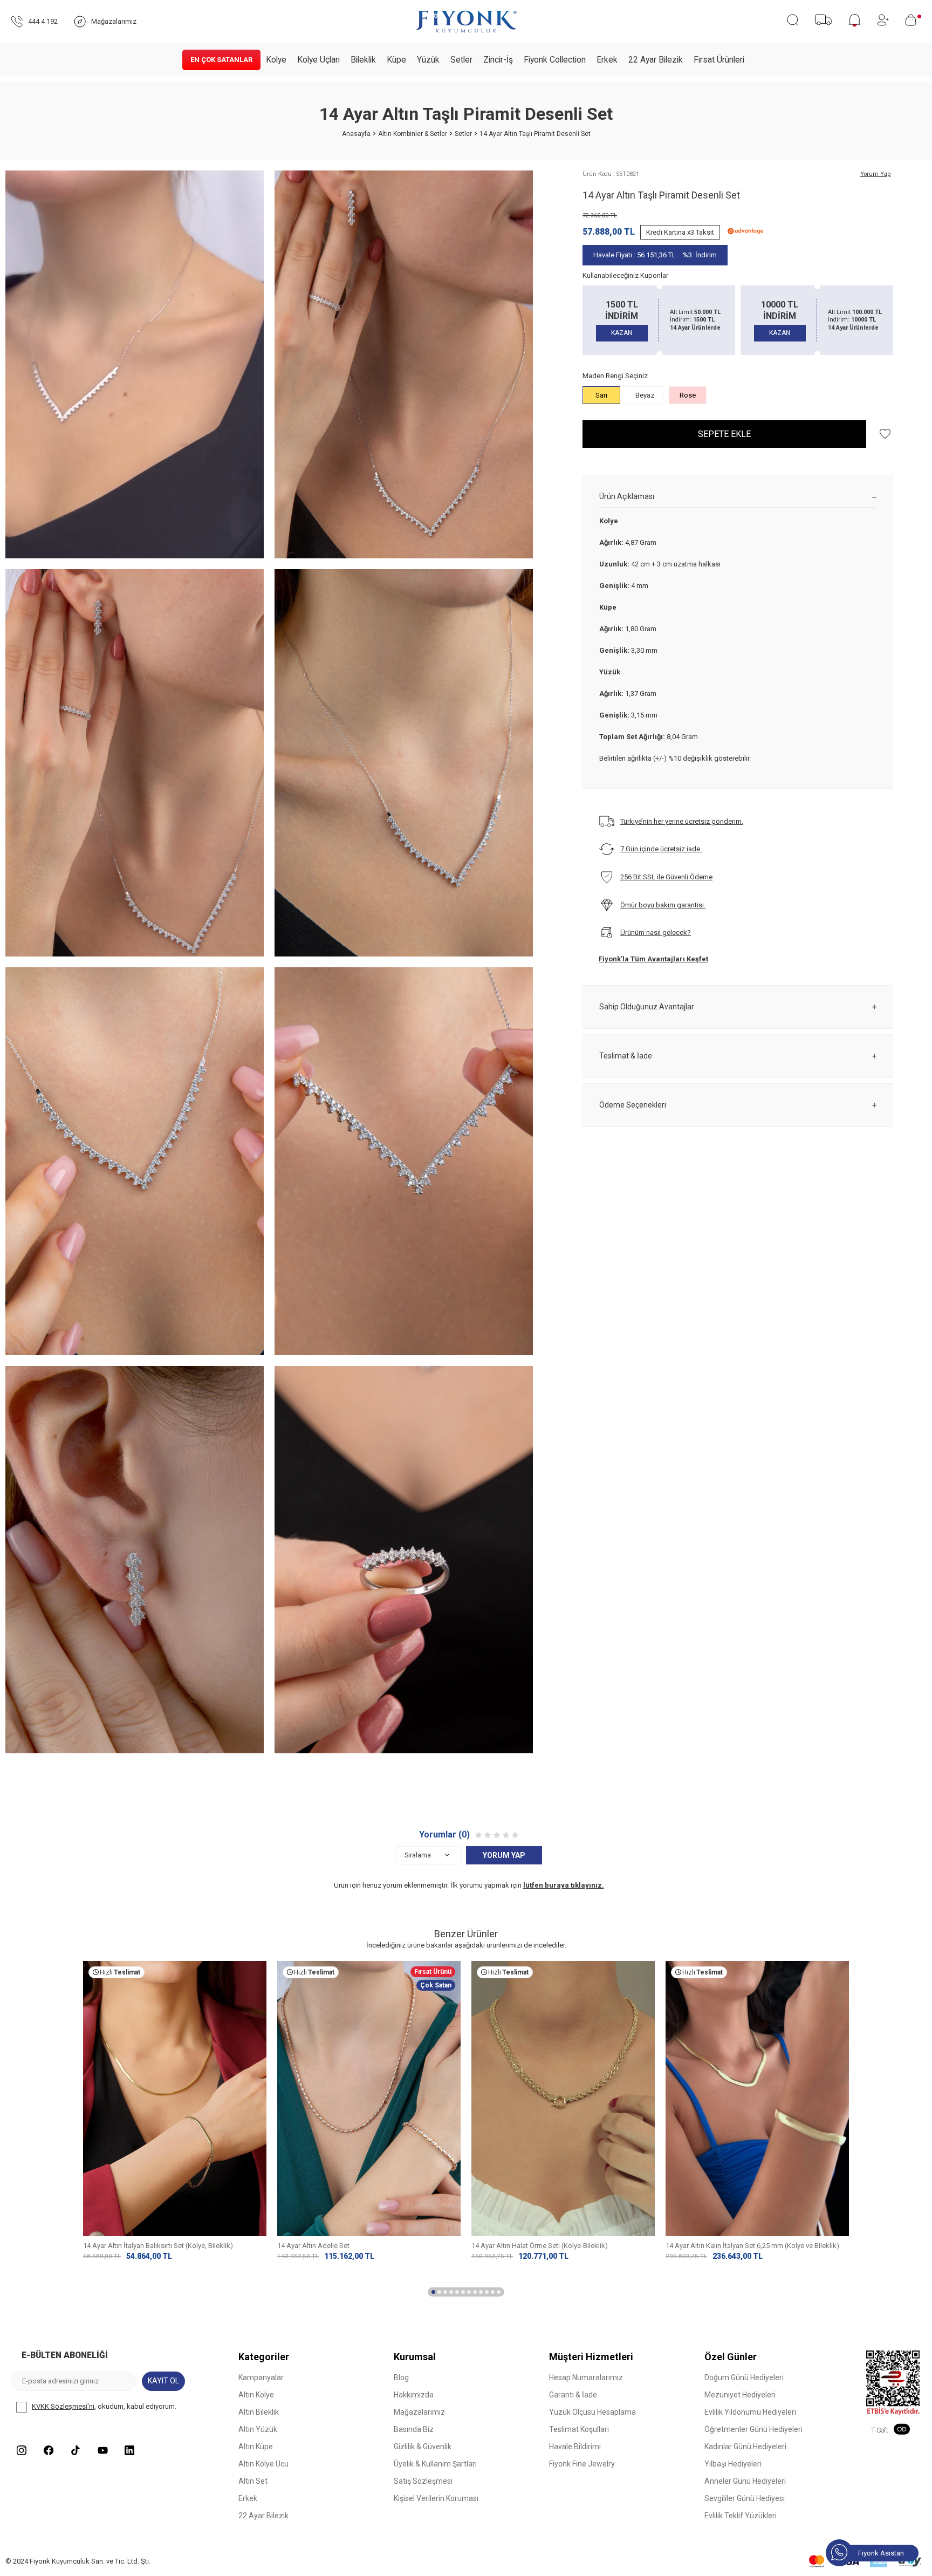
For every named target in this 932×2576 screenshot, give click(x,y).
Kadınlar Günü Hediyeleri (745, 2447)
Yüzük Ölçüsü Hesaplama (592, 2412)
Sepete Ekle (724, 434)
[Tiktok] (76, 2450)
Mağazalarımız (419, 2412)
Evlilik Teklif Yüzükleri (741, 2516)
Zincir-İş (498, 60)
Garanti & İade (573, 2395)
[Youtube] (102, 2450)
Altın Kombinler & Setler (413, 134)
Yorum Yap (875, 174)
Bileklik (363, 60)
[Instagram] (22, 2450)
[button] (433, 2292)
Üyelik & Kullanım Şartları (435, 2464)
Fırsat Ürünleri (719, 60)
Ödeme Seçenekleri (633, 1105)
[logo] (466, 22)
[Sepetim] (913, 20)
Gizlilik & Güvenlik (423, 2447)
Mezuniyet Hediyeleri (740, 2395)
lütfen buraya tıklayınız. (564, 1885)
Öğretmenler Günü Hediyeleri (753, 2429)
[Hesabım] (883, 20)
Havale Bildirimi (575, 2447)
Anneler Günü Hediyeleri (745, 2481)
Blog (401, 2377)
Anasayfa (356, 134)
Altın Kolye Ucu (263, 2464)
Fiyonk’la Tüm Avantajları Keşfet (653, 959)
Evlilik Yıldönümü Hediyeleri (750, 2412)
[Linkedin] (129, 2450)
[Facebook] (49, 2450)
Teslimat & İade (626, 1056)
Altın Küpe (256, 2447)
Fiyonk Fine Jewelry (582, 2464)
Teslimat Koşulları (579, 2429)
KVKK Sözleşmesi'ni (63, 2406)
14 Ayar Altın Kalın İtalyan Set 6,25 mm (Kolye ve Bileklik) (752, 2246)
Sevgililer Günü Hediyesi (745, 2498)
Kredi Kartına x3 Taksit (680, 232)
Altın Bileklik (259, 2412)
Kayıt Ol (163, 2381)
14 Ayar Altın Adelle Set (313, 2246)
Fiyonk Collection (555, 60)
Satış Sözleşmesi (423, 2481)
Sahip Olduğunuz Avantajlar (647, 1007)
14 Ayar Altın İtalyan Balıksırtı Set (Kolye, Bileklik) (158, 2246)
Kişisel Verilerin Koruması (436, 2498)
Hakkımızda (414, 2395)
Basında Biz (414, 2429)
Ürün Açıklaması (627, 496)
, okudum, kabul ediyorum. (104, 2406)
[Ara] (793, 20)
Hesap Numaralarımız (586, 2377)
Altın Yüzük (258, 2429)
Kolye (276, 60)
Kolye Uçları (318, 60)
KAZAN (622, 333)
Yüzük (428, 60)
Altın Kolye (256, 2395)
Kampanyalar (261, 2377)
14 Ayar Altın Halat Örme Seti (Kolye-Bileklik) (540, 2246)
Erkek (607, 60)
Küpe (396, 60)
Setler (461, 60)
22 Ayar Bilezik (656, 60)
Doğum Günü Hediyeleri (744, 2377)
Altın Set (253, 2481)
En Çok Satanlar (221, 60)
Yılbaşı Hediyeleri (733, 2464)
